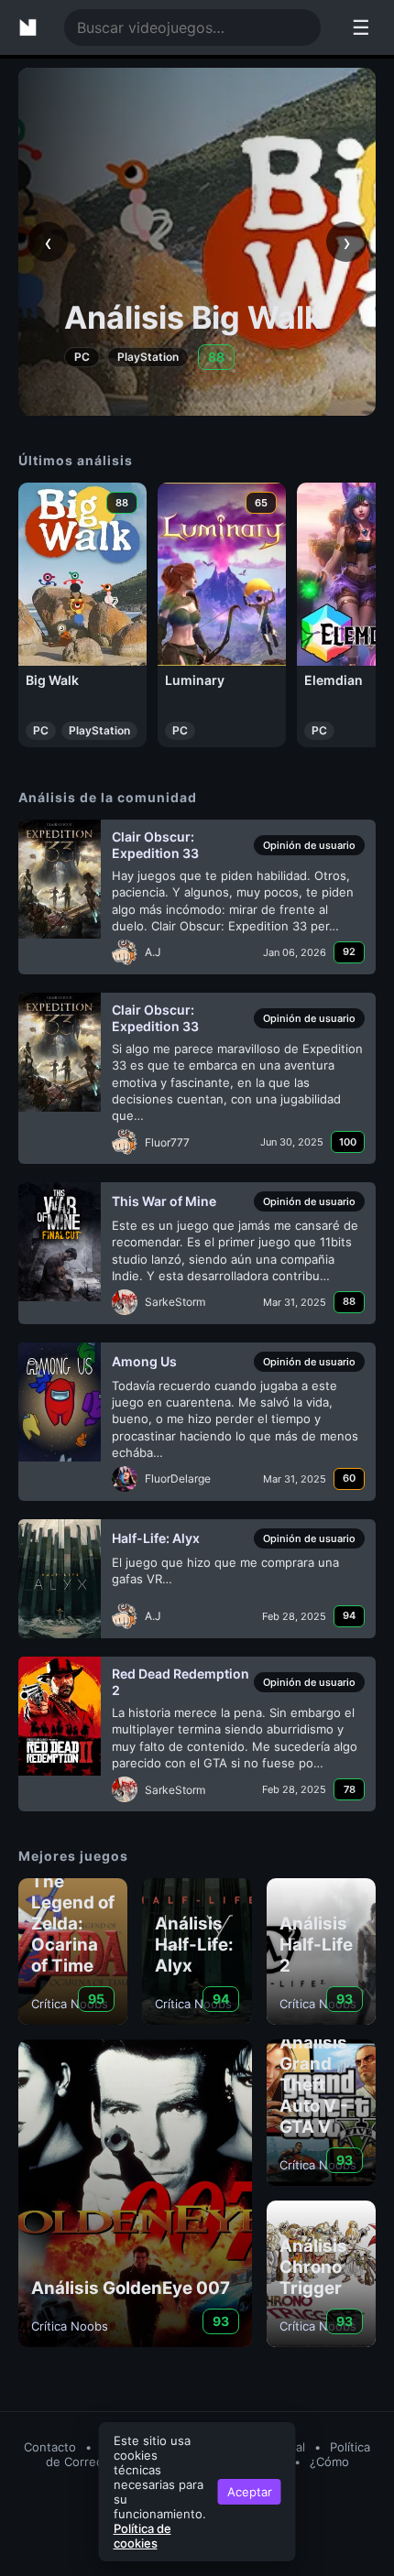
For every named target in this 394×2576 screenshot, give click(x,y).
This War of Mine (164, 1201)
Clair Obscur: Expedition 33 (155, 845)
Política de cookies (142, 2536)
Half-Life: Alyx (156, 1538)
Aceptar (250, 2492)
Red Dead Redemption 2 (181, 1682)
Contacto (50, 2447)
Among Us (144, 1361)
